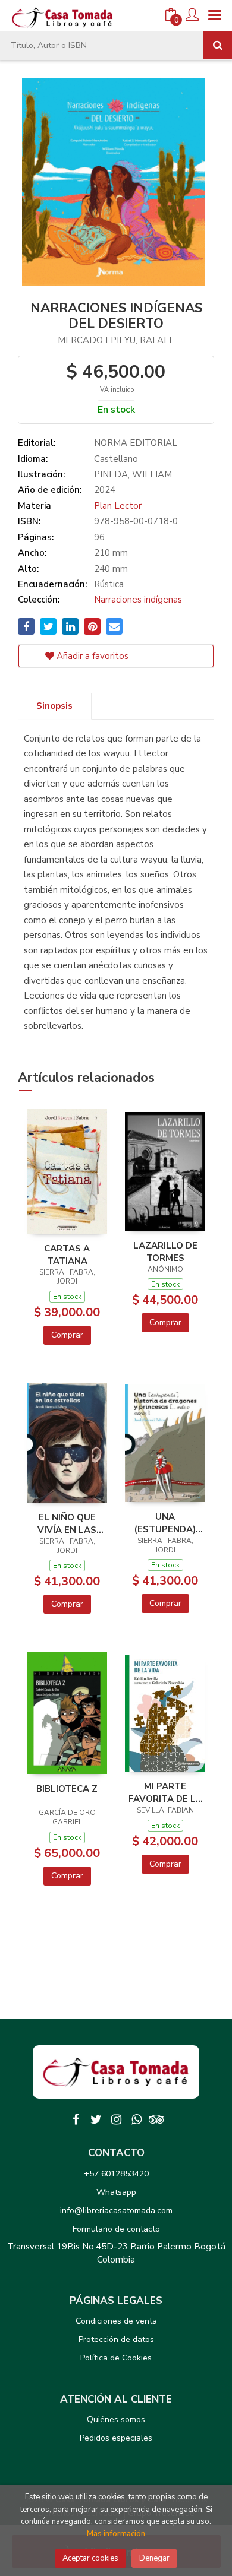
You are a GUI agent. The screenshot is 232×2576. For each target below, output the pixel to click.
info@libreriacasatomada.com (116, 2211)
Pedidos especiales (116, 2438)
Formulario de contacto (116, 2229)
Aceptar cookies (90, 2558)
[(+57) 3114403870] (136, 2119)
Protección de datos (116, 2339)
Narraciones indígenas (138, 600)
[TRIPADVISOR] (156, 2119)
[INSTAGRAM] (116, 2119)
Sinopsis (54, 706)
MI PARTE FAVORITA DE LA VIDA (165, 1792)
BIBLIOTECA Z (67, 1789)
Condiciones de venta (116, 2321)
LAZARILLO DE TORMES (165, 1251)
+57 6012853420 (116, 2174)
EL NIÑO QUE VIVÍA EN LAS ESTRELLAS (67, 1523)
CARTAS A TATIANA (67, 1254)
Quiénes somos (116, 2420)
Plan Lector (118, 506)
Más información (116, 2534)
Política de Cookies (116, 2358)
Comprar (67, 1335)
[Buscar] (218, 45)
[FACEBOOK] (76, 2119)
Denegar (154, 2558)
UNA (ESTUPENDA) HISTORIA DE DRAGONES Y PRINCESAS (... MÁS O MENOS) (165, 1523)
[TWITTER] (96, 2119)
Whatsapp (116, 2192)
